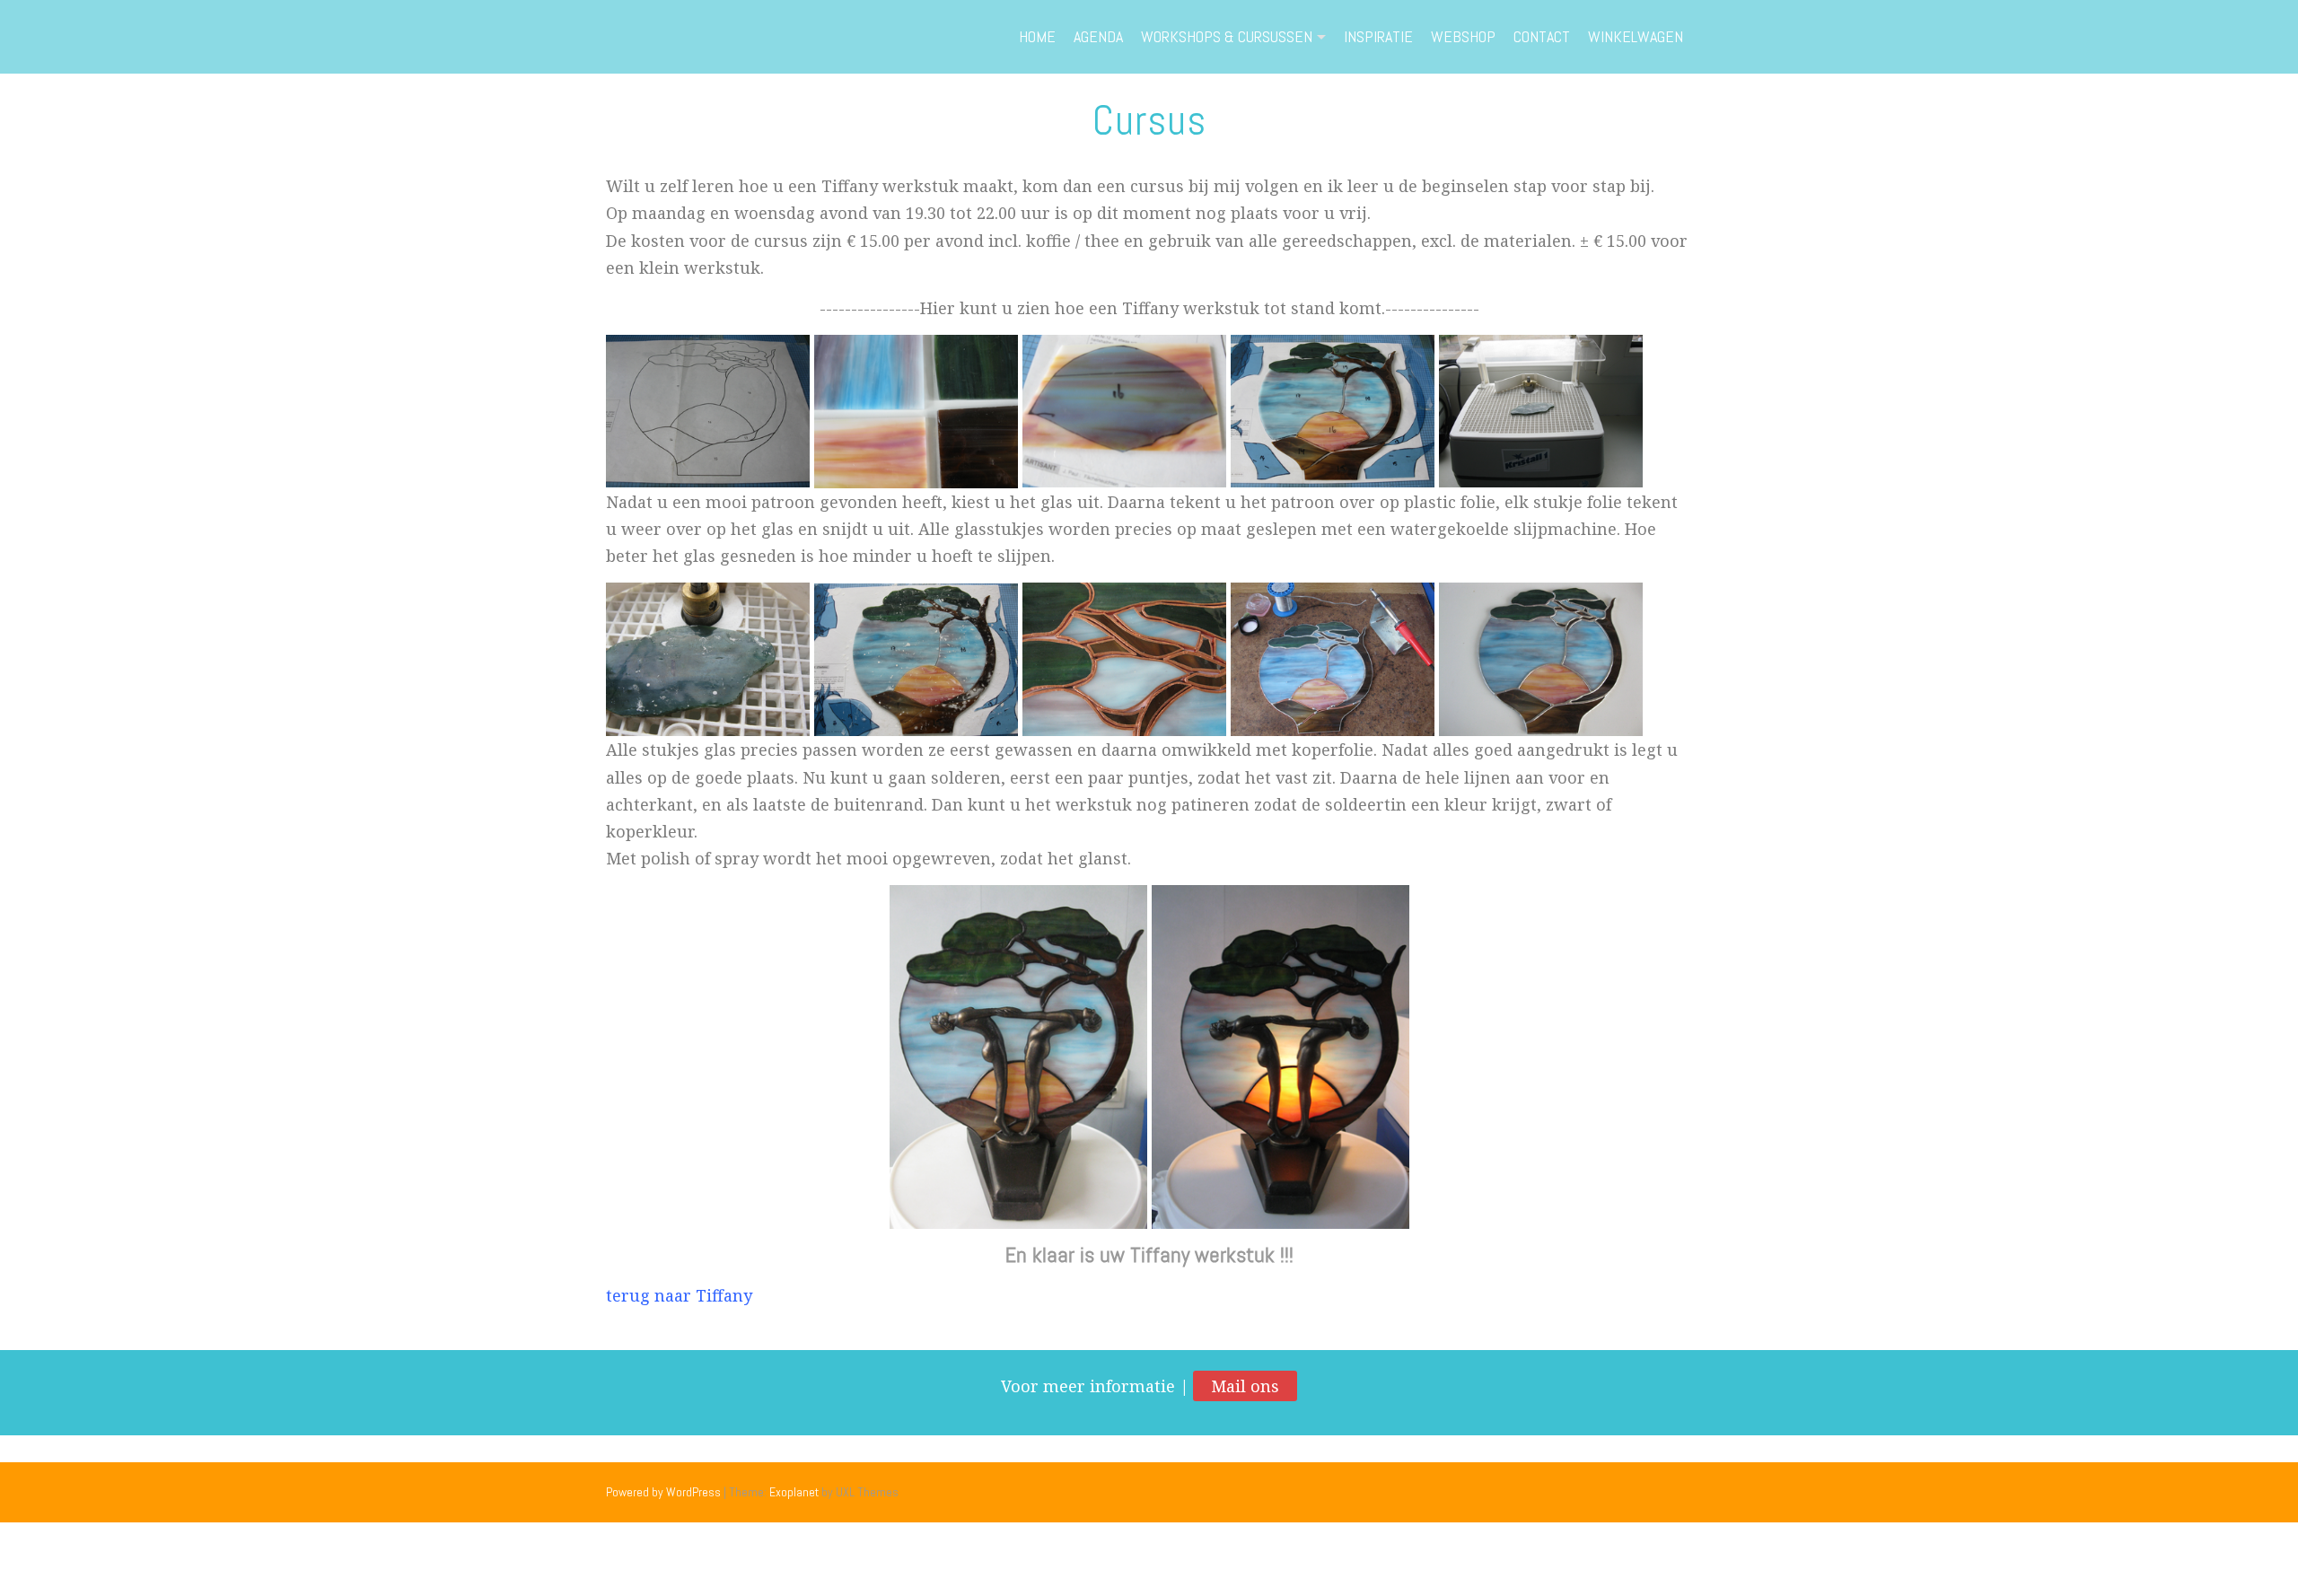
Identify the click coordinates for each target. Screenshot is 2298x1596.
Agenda (1098, 36)
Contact (1542, 36)
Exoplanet (794, 1492)
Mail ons (1245, 1386)
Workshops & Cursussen (1227, 36)
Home (1037, 36)
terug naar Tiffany (679, 1295)
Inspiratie (1378, 36)
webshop (1463, 36)
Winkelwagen (1636, 36)
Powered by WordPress (663, 1492)
